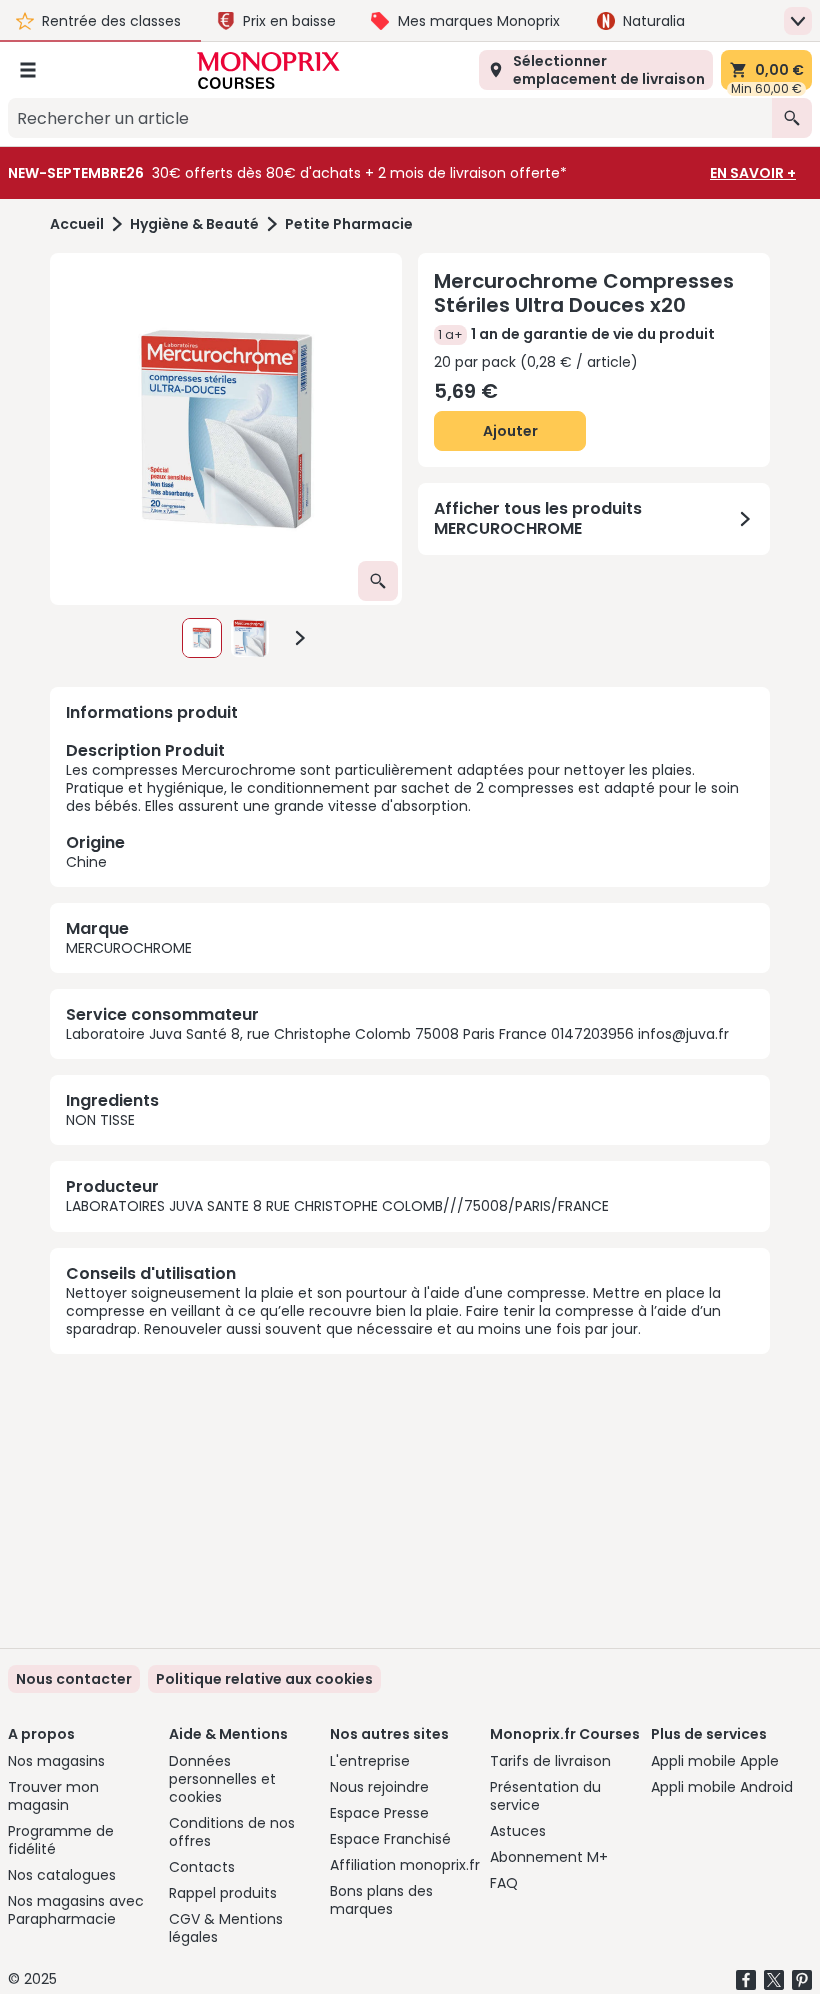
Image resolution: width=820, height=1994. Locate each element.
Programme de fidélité (61, 1840)
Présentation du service (545, 1796)
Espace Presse (379, 1813)
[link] (264, 1679)
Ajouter (510, 431)
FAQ (504, 1883)
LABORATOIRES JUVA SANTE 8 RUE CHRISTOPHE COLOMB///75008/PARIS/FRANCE (337, 1206)
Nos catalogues (62, 1875)
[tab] (226, 429)
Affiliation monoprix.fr (405, 1865)
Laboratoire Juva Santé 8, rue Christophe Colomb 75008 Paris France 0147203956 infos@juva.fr (397, 1034)
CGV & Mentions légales (226, 1928)
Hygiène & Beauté (194, 224)
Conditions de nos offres (232, 1832)
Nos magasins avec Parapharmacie (76, 1910)
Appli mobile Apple (715, 1761)
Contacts (202, 1867)
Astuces (518, 1831)
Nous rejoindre (379, 1787)
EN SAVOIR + (753, 173)
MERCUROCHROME (129, 948)
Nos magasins (56, 1761)
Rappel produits (223, 1893)
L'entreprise (370, 1761)
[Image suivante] (300, 638)
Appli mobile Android (722, 1787)
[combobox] (390, 118)
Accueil (77, 224)
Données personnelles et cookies (222, 1779)
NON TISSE (100, 1120)
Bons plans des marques (381, 1900)
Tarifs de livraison (550, 1761)
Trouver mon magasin (53, 1796)
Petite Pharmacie (349, 224)
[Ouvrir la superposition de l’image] (378, 581)
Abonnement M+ (549, 1857)
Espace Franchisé (390, 1839)
